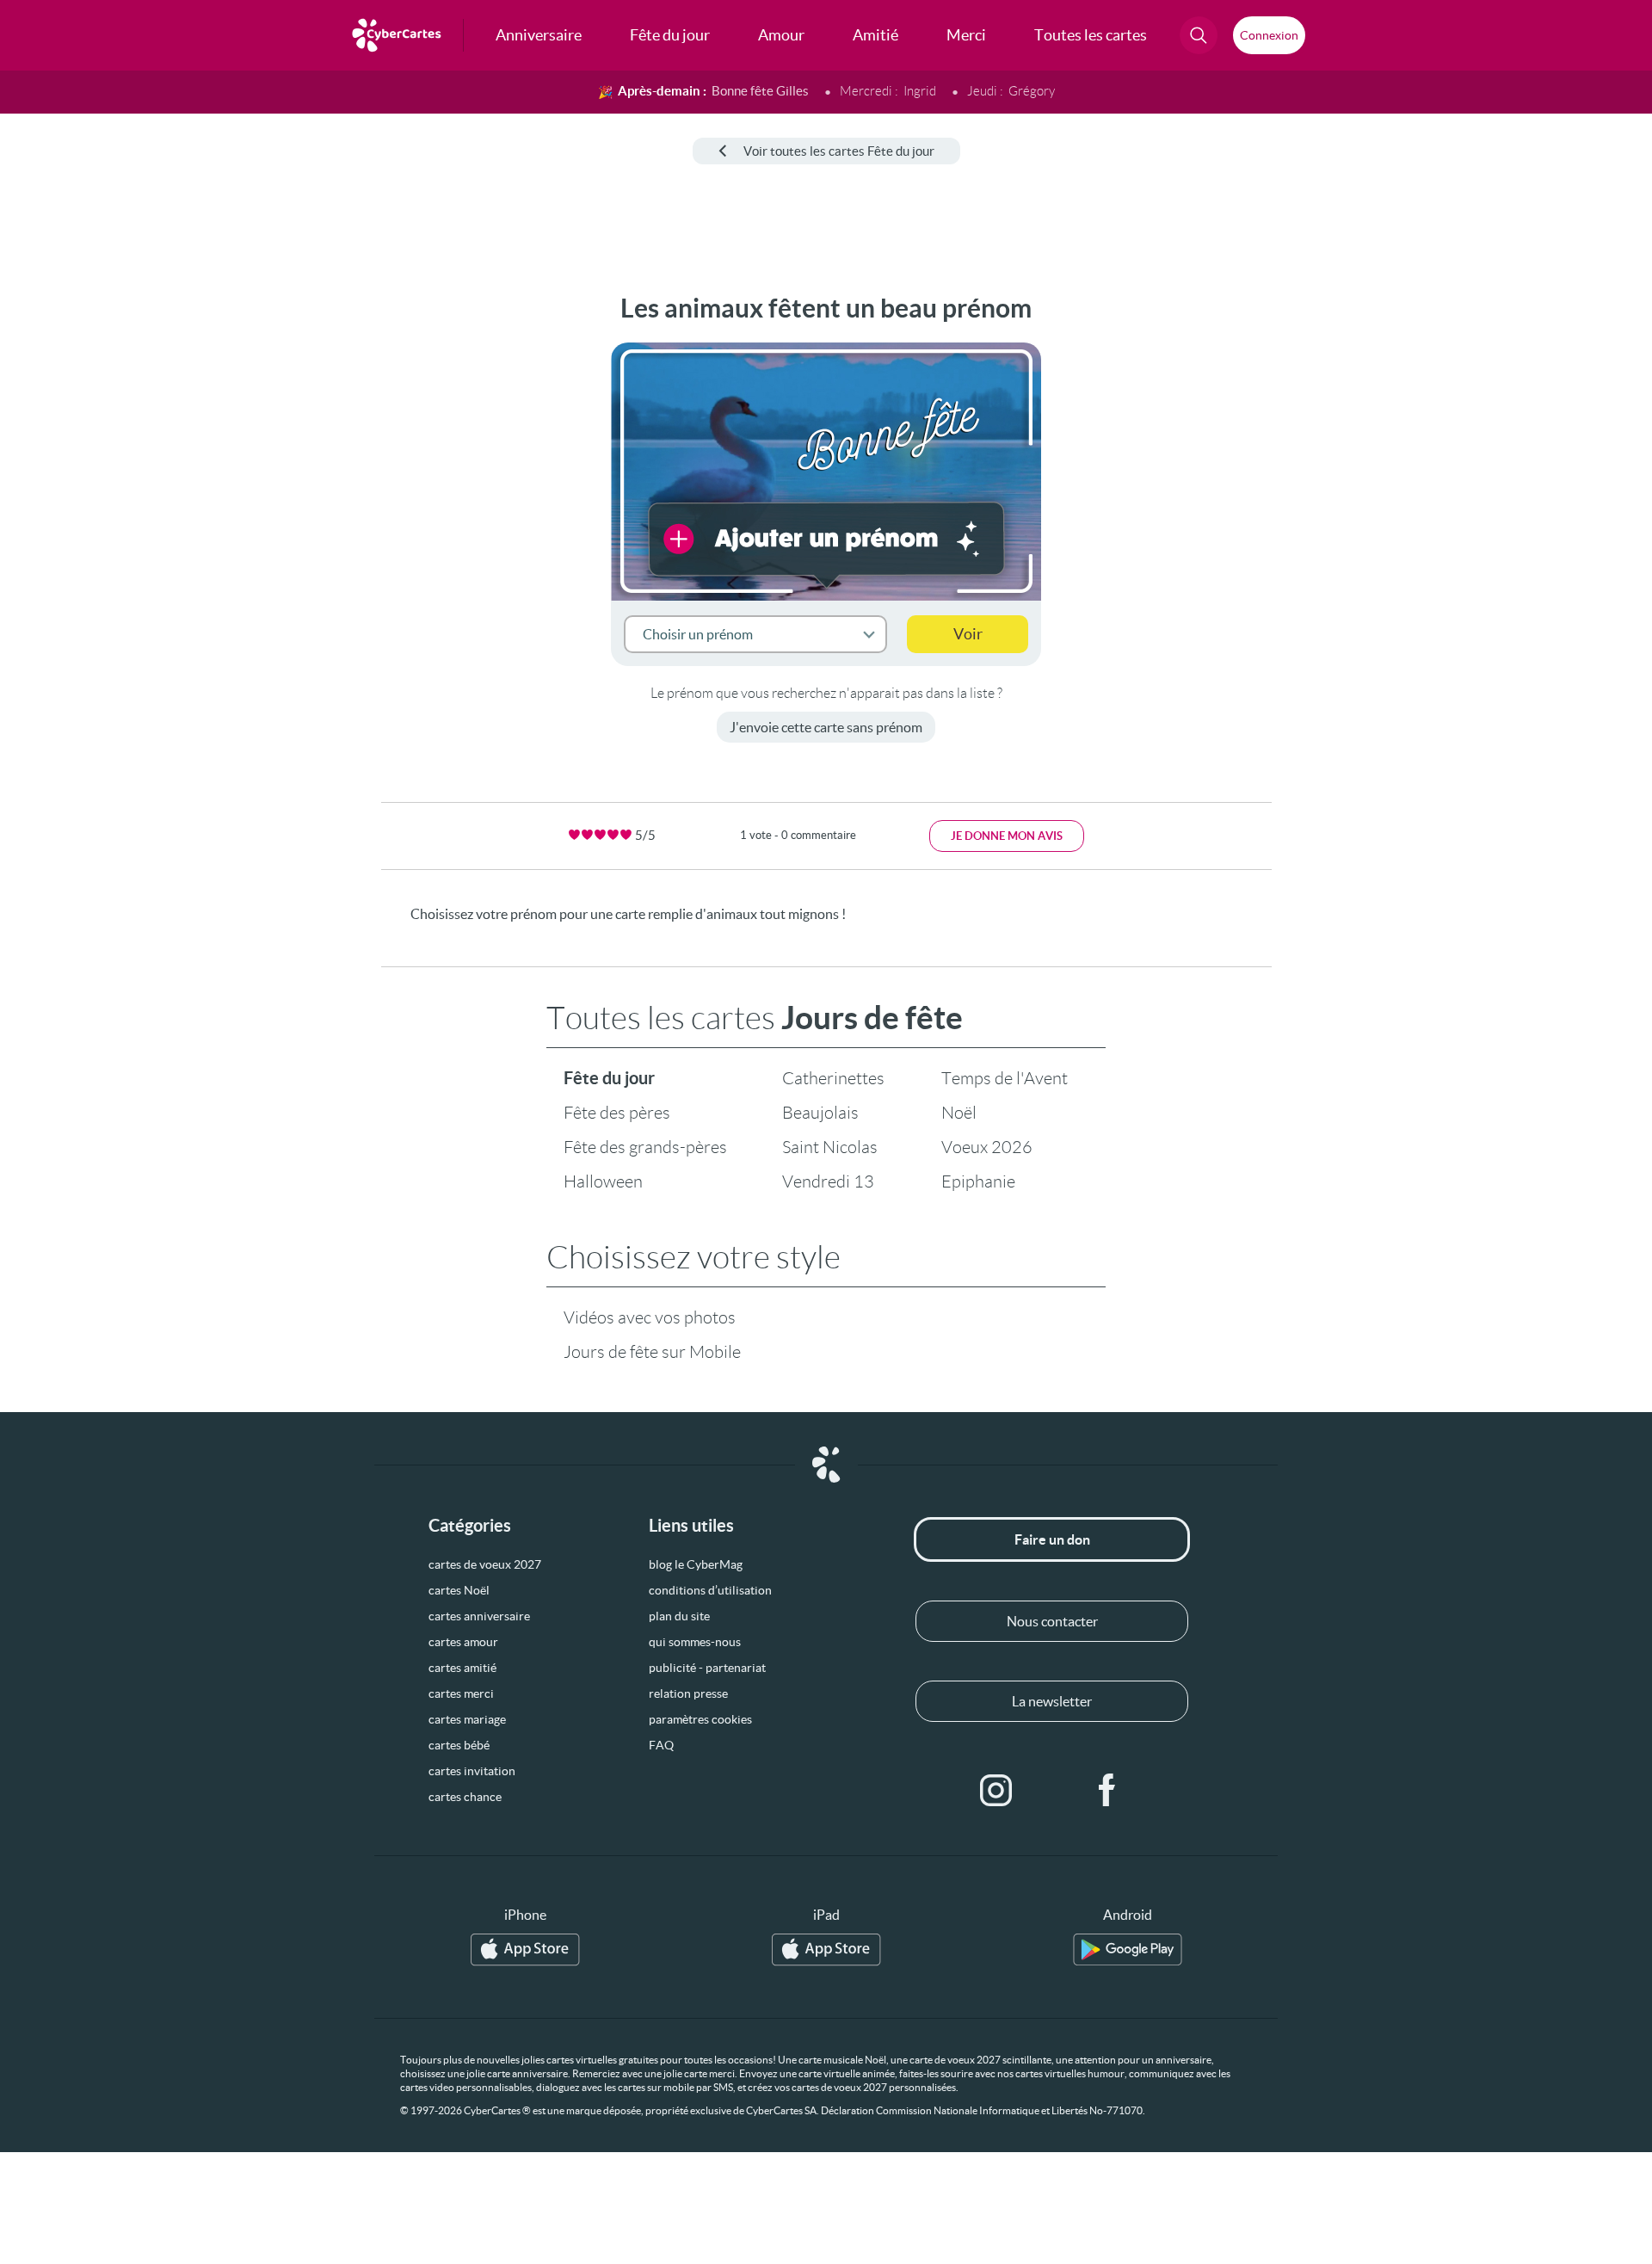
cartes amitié (462, 1668)
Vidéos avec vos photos (650, 1317)
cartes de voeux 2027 (485, 1564)
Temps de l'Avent (1005, 1078)
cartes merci (461, 1693)
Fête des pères (617, 1113)
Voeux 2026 (987, 1147)
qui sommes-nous (695, 1642)
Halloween (603, 1181)
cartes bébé (459, 1745)
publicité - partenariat (707, 1668)
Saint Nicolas (830, 1147)
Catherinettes (833, 1078)
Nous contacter (1052, 1621)
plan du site (679, 1616)
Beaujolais (820, 1113)
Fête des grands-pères (645, 1147)
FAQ (661, 1745)
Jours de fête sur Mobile (652, 1352)
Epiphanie (978, 1181)
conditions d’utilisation (710, 1590)
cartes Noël (459, 1590)
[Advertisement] (143, 552)
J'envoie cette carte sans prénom (826, 727)
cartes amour (463, 1642)
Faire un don (1052, 1539)
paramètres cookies (700, 1719)
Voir (968, 634)
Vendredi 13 (828, 1181)
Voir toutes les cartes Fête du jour (839, 151)
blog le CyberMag (696, 1564)
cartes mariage (467, 1719)
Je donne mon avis (1007, 836)
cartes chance (465, 1797)
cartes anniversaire (479, 1616)
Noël (959, 1113)
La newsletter (1052, 1701)
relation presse (688, 1693)
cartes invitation (472, 1771)
